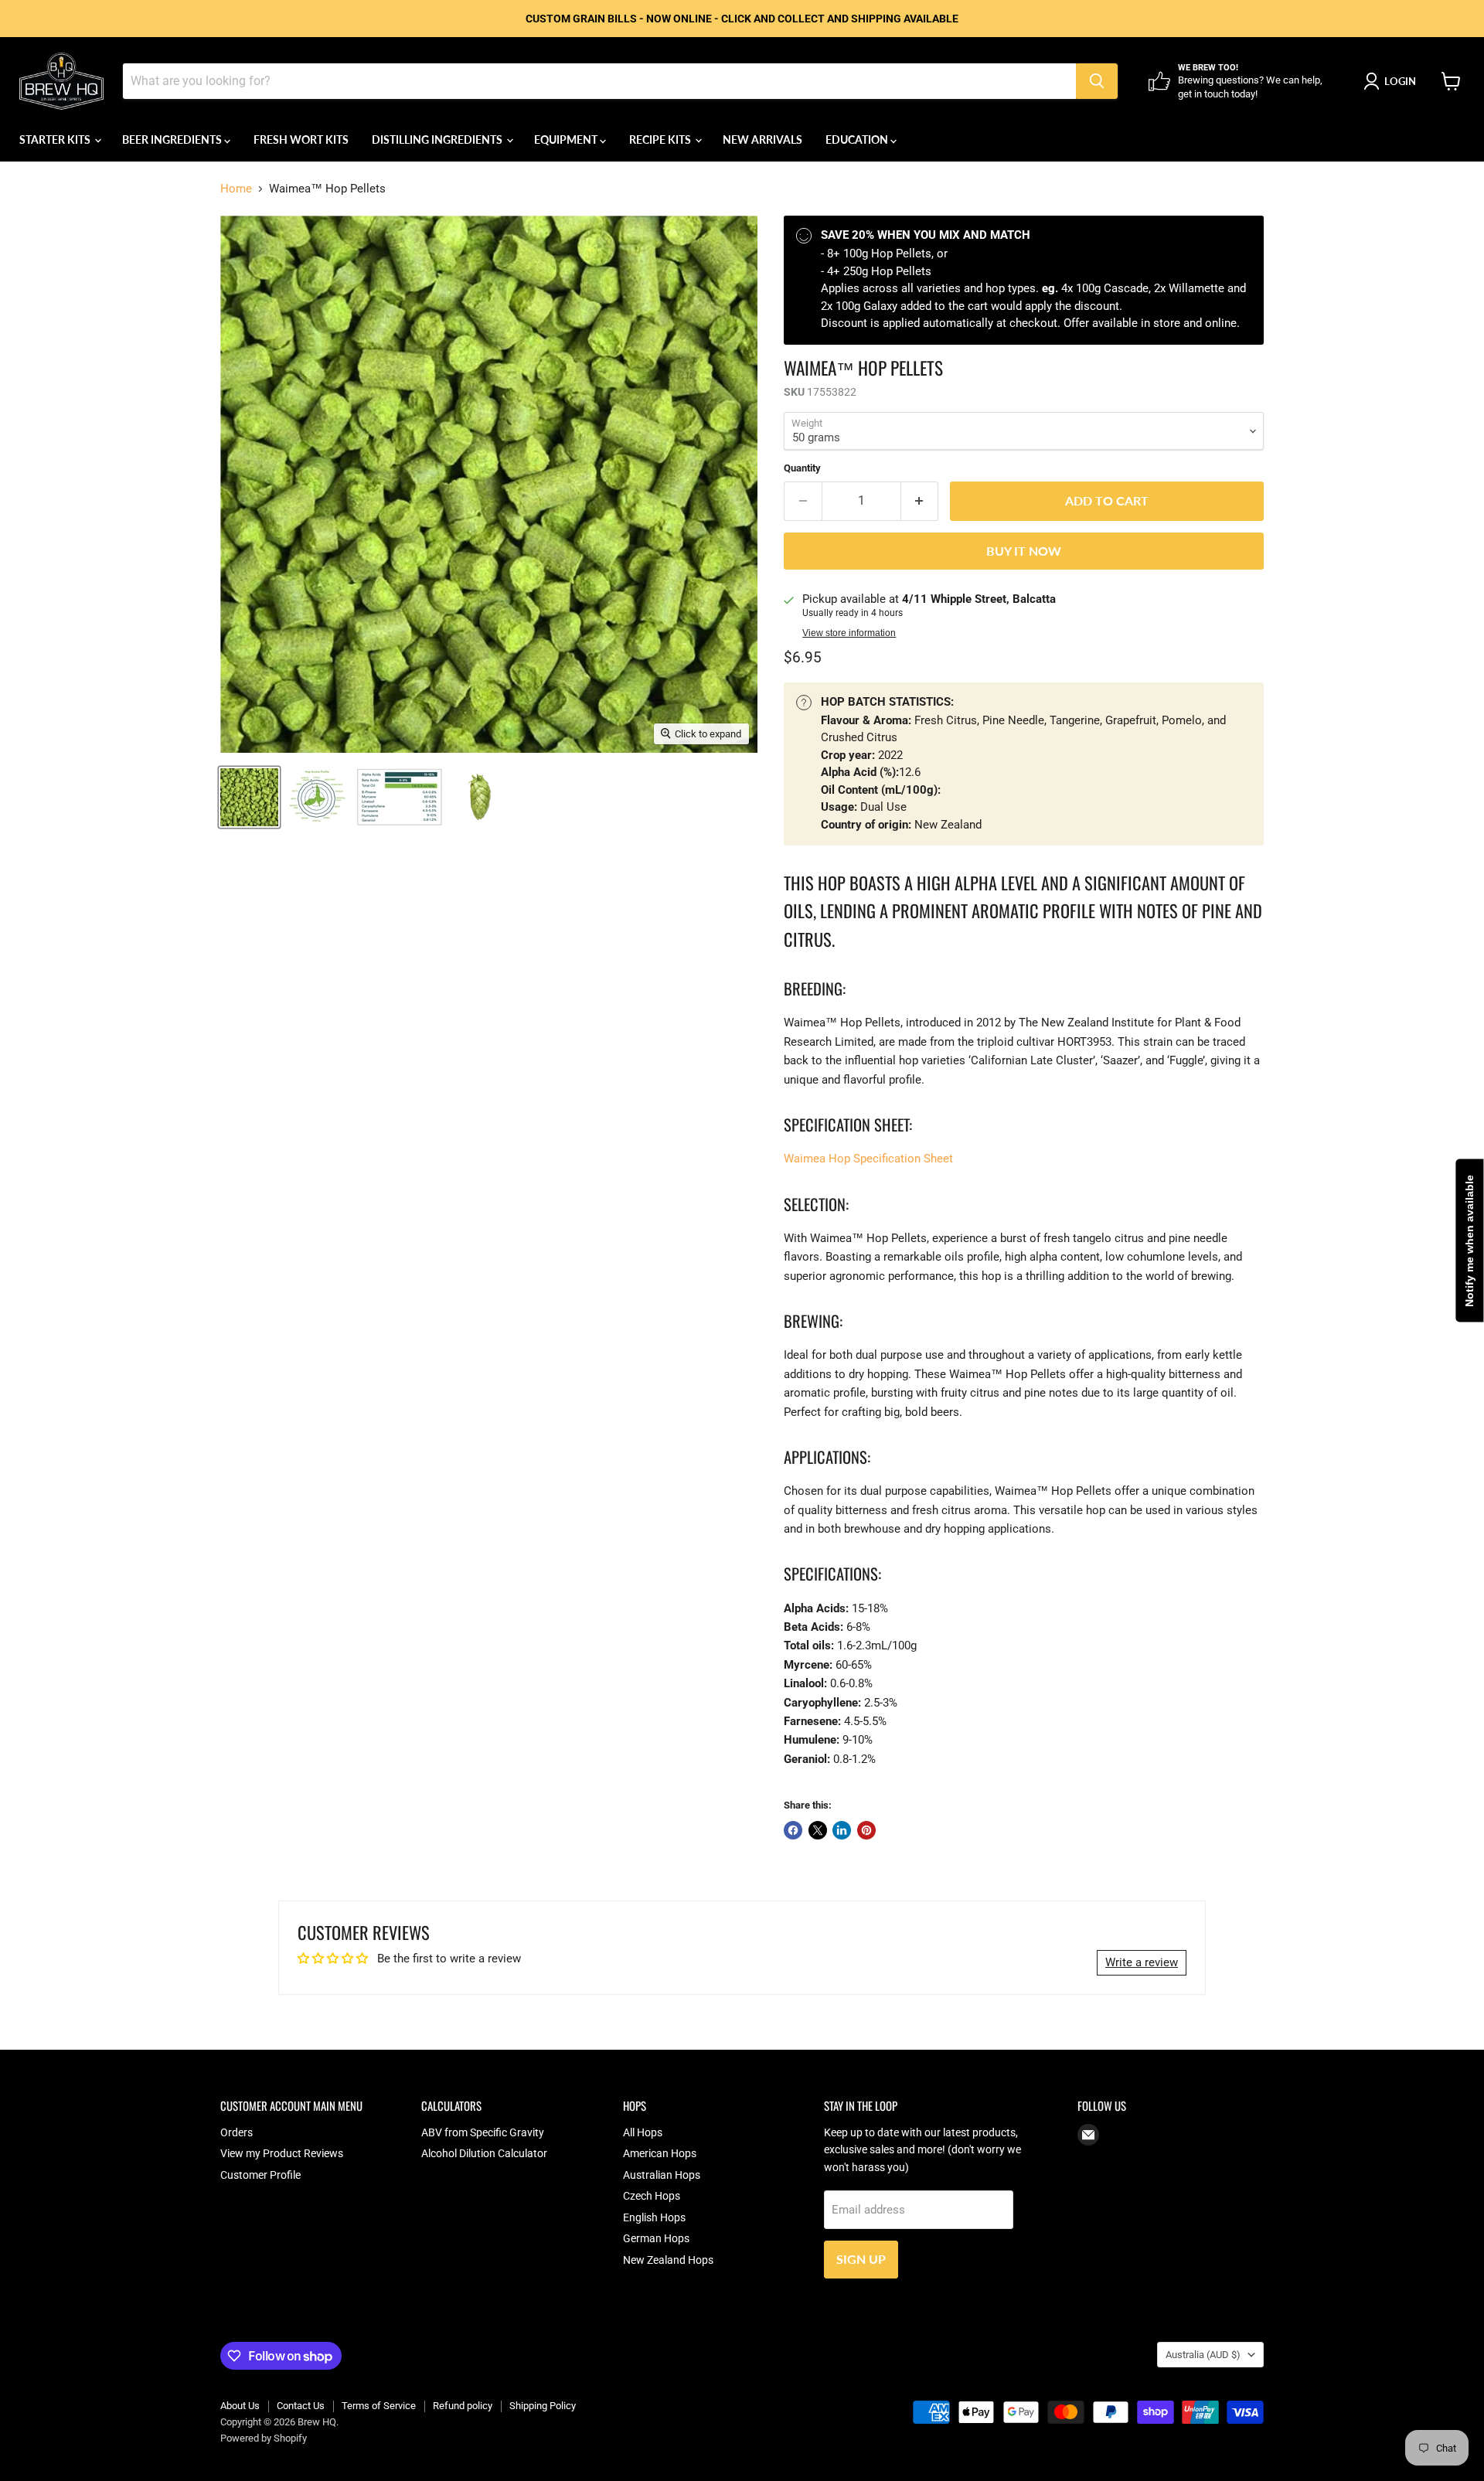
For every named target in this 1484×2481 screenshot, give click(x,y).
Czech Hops (652, 2196)
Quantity (802, 468)
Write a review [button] (1142, 1962)
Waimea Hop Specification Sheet (868, 1159)
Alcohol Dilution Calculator (484, 2153)
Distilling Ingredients (438, 140)
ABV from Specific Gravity (483, 2132)
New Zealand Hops (668, 2260)
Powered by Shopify (264, 2438)
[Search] (1097, 81)
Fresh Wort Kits (301, 140)
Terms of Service (379, 2406)
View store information (849, 633)
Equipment (567, 140)
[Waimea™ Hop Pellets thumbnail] (317, 797)
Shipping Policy (543, 2406)
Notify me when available (1469, 1241)
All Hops (643, 2132)
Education (858, 140)
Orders (237, 2132)
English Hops (654, 2217)
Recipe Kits (661, 140)
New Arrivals (762, 140)
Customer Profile (260, 2175)
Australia (1203, 2355)
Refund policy (463, 2406)
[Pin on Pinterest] (866, 1830)
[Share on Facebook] (793, 1830)
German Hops (656, 2238)
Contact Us (301, 2406)
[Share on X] (818, 1830)
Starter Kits (56, 140)
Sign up (861, 2259)
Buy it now (1024, 551)
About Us (240, 2406)
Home (236, 189)
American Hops (660, 2153)
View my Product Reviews (282, 2153)
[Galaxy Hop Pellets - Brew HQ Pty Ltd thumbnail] (249, 797)
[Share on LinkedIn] (842, 1830)
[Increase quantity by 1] (920, 501)
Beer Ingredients (173, 140)
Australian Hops (662, 2175)
